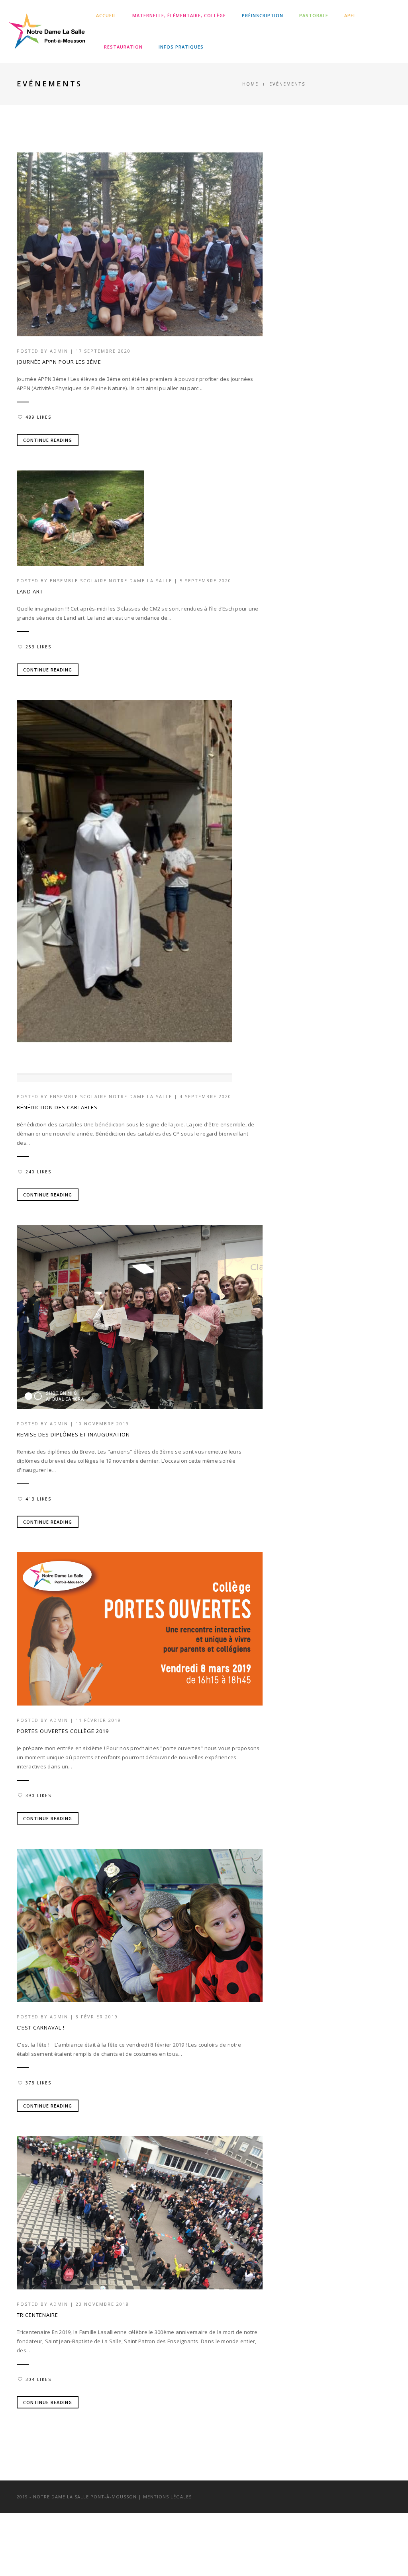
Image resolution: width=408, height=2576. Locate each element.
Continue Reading (48, 440)
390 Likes (38, 1795)
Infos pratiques (181, 47)
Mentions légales (167, 2497)
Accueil (106, 15)
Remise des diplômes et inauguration (73, 1434)
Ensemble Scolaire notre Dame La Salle (111, 581)
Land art (30, 591)
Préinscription (263, 15)
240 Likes (38, 1172)
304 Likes (38, 2379)
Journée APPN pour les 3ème (59, 362)
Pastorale (314, 15)
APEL (350, 15)
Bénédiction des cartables (57, 1107)
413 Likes (38, 1499)
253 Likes (38, 647)
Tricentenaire (37, 2315)
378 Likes (38, 2083)
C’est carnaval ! (41, 2028)
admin (59, 351)
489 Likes (38, 417)
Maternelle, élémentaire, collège (179, 15)
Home (250, 84)
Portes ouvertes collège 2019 (63, 1731)
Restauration (123, 47)
